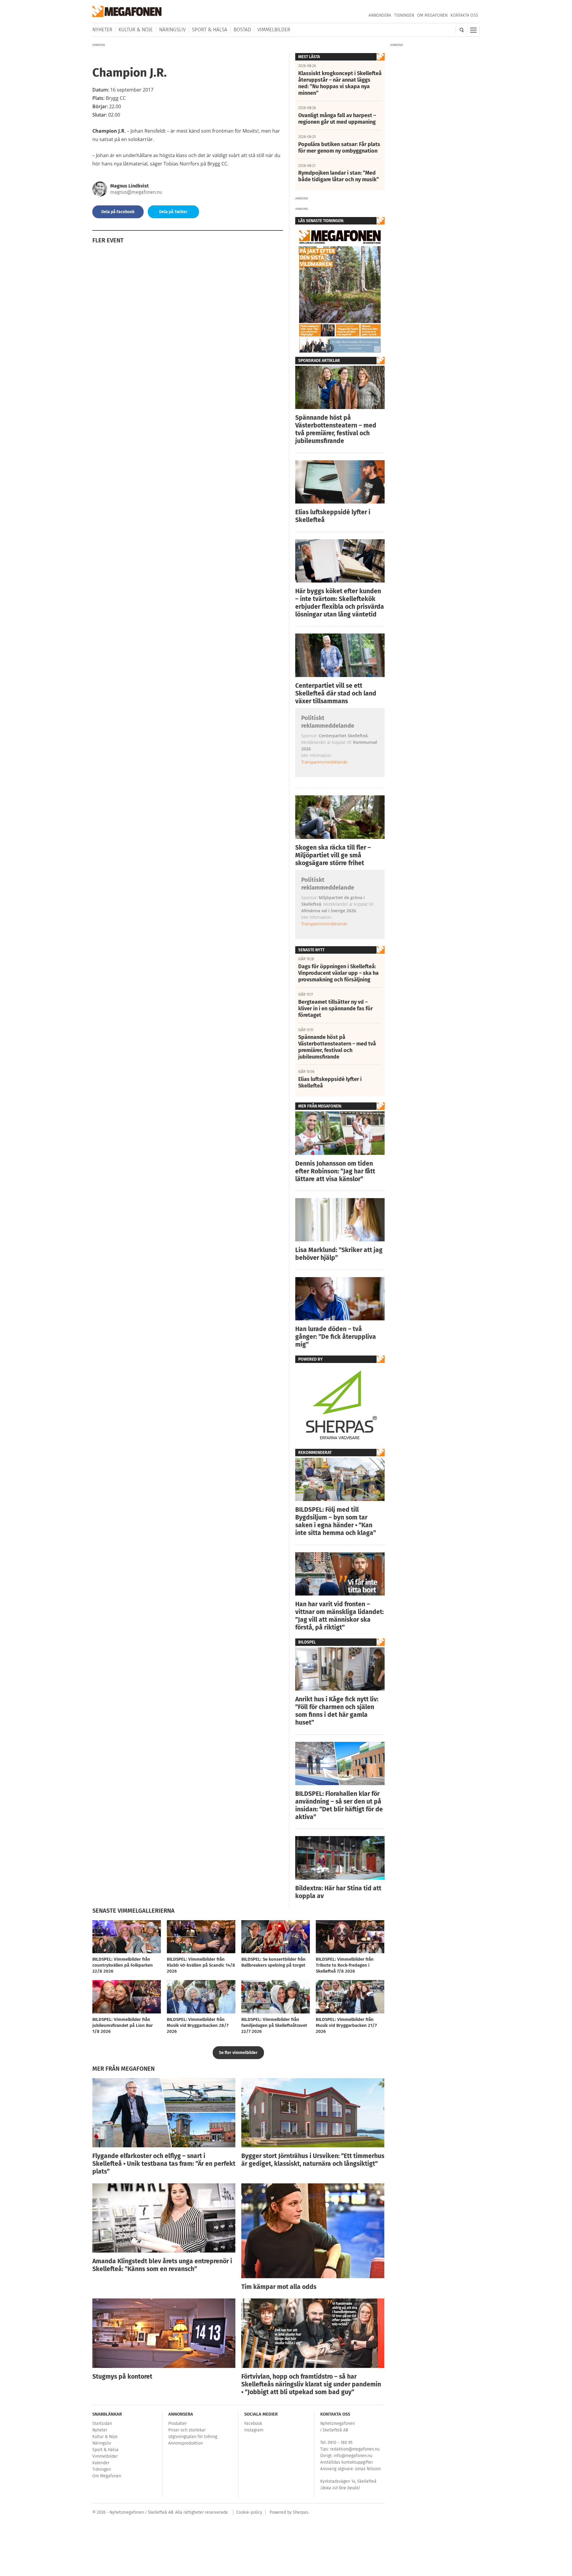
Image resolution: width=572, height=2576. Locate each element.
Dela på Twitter (173, 212)
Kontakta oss (464, 15)
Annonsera (380, 15)
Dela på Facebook (118, 212)
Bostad (242, 30)
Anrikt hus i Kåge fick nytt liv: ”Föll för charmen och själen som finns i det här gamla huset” (337, 1711)
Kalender (101, 2463)
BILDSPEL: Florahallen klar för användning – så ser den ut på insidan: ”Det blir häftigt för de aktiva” (339, 1805)
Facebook (253, 2424)
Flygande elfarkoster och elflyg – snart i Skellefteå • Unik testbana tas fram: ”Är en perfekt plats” (164, 2164)
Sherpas (301, 2512)
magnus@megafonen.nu (136, 192)
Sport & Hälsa (210, 30)
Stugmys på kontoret (122, 2377)
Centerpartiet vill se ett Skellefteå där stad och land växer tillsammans (336, 693)
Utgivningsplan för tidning (193, 2437)
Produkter (178, 2424)
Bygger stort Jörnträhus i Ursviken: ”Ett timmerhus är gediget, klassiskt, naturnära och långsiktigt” (313, 2160)
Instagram (254, 2430)
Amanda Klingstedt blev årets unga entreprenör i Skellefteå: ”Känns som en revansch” (162, 2265)
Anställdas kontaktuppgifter (347, 2462)
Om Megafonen (432, 15)
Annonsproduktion (186, 2443)
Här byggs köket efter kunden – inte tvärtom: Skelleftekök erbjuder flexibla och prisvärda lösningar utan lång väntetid (340, 603)
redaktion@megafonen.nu (355, 2449)
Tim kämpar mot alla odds (279, 2287)
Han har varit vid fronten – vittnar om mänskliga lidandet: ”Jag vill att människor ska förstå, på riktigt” (339, 1616)
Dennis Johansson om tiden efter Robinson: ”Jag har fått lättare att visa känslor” (335, 1171)
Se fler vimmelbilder (238, 2053)
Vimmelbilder (274, 30)
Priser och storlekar (187, 2430)
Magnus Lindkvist (129, 186)
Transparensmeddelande (324, 762)
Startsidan (102, 2424)
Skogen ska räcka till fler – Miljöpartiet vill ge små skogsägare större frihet (333, 855)
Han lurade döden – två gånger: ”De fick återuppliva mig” (336, 1337)
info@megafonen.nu (353, 2456)
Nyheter (102, 30)
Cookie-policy (249, 2512)
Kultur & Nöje (136, 30)
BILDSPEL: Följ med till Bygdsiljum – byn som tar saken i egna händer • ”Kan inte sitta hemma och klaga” (336, 1521)
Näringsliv (172, 30)
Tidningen (404, 15)
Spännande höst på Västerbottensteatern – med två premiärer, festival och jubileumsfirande (336, 429)
